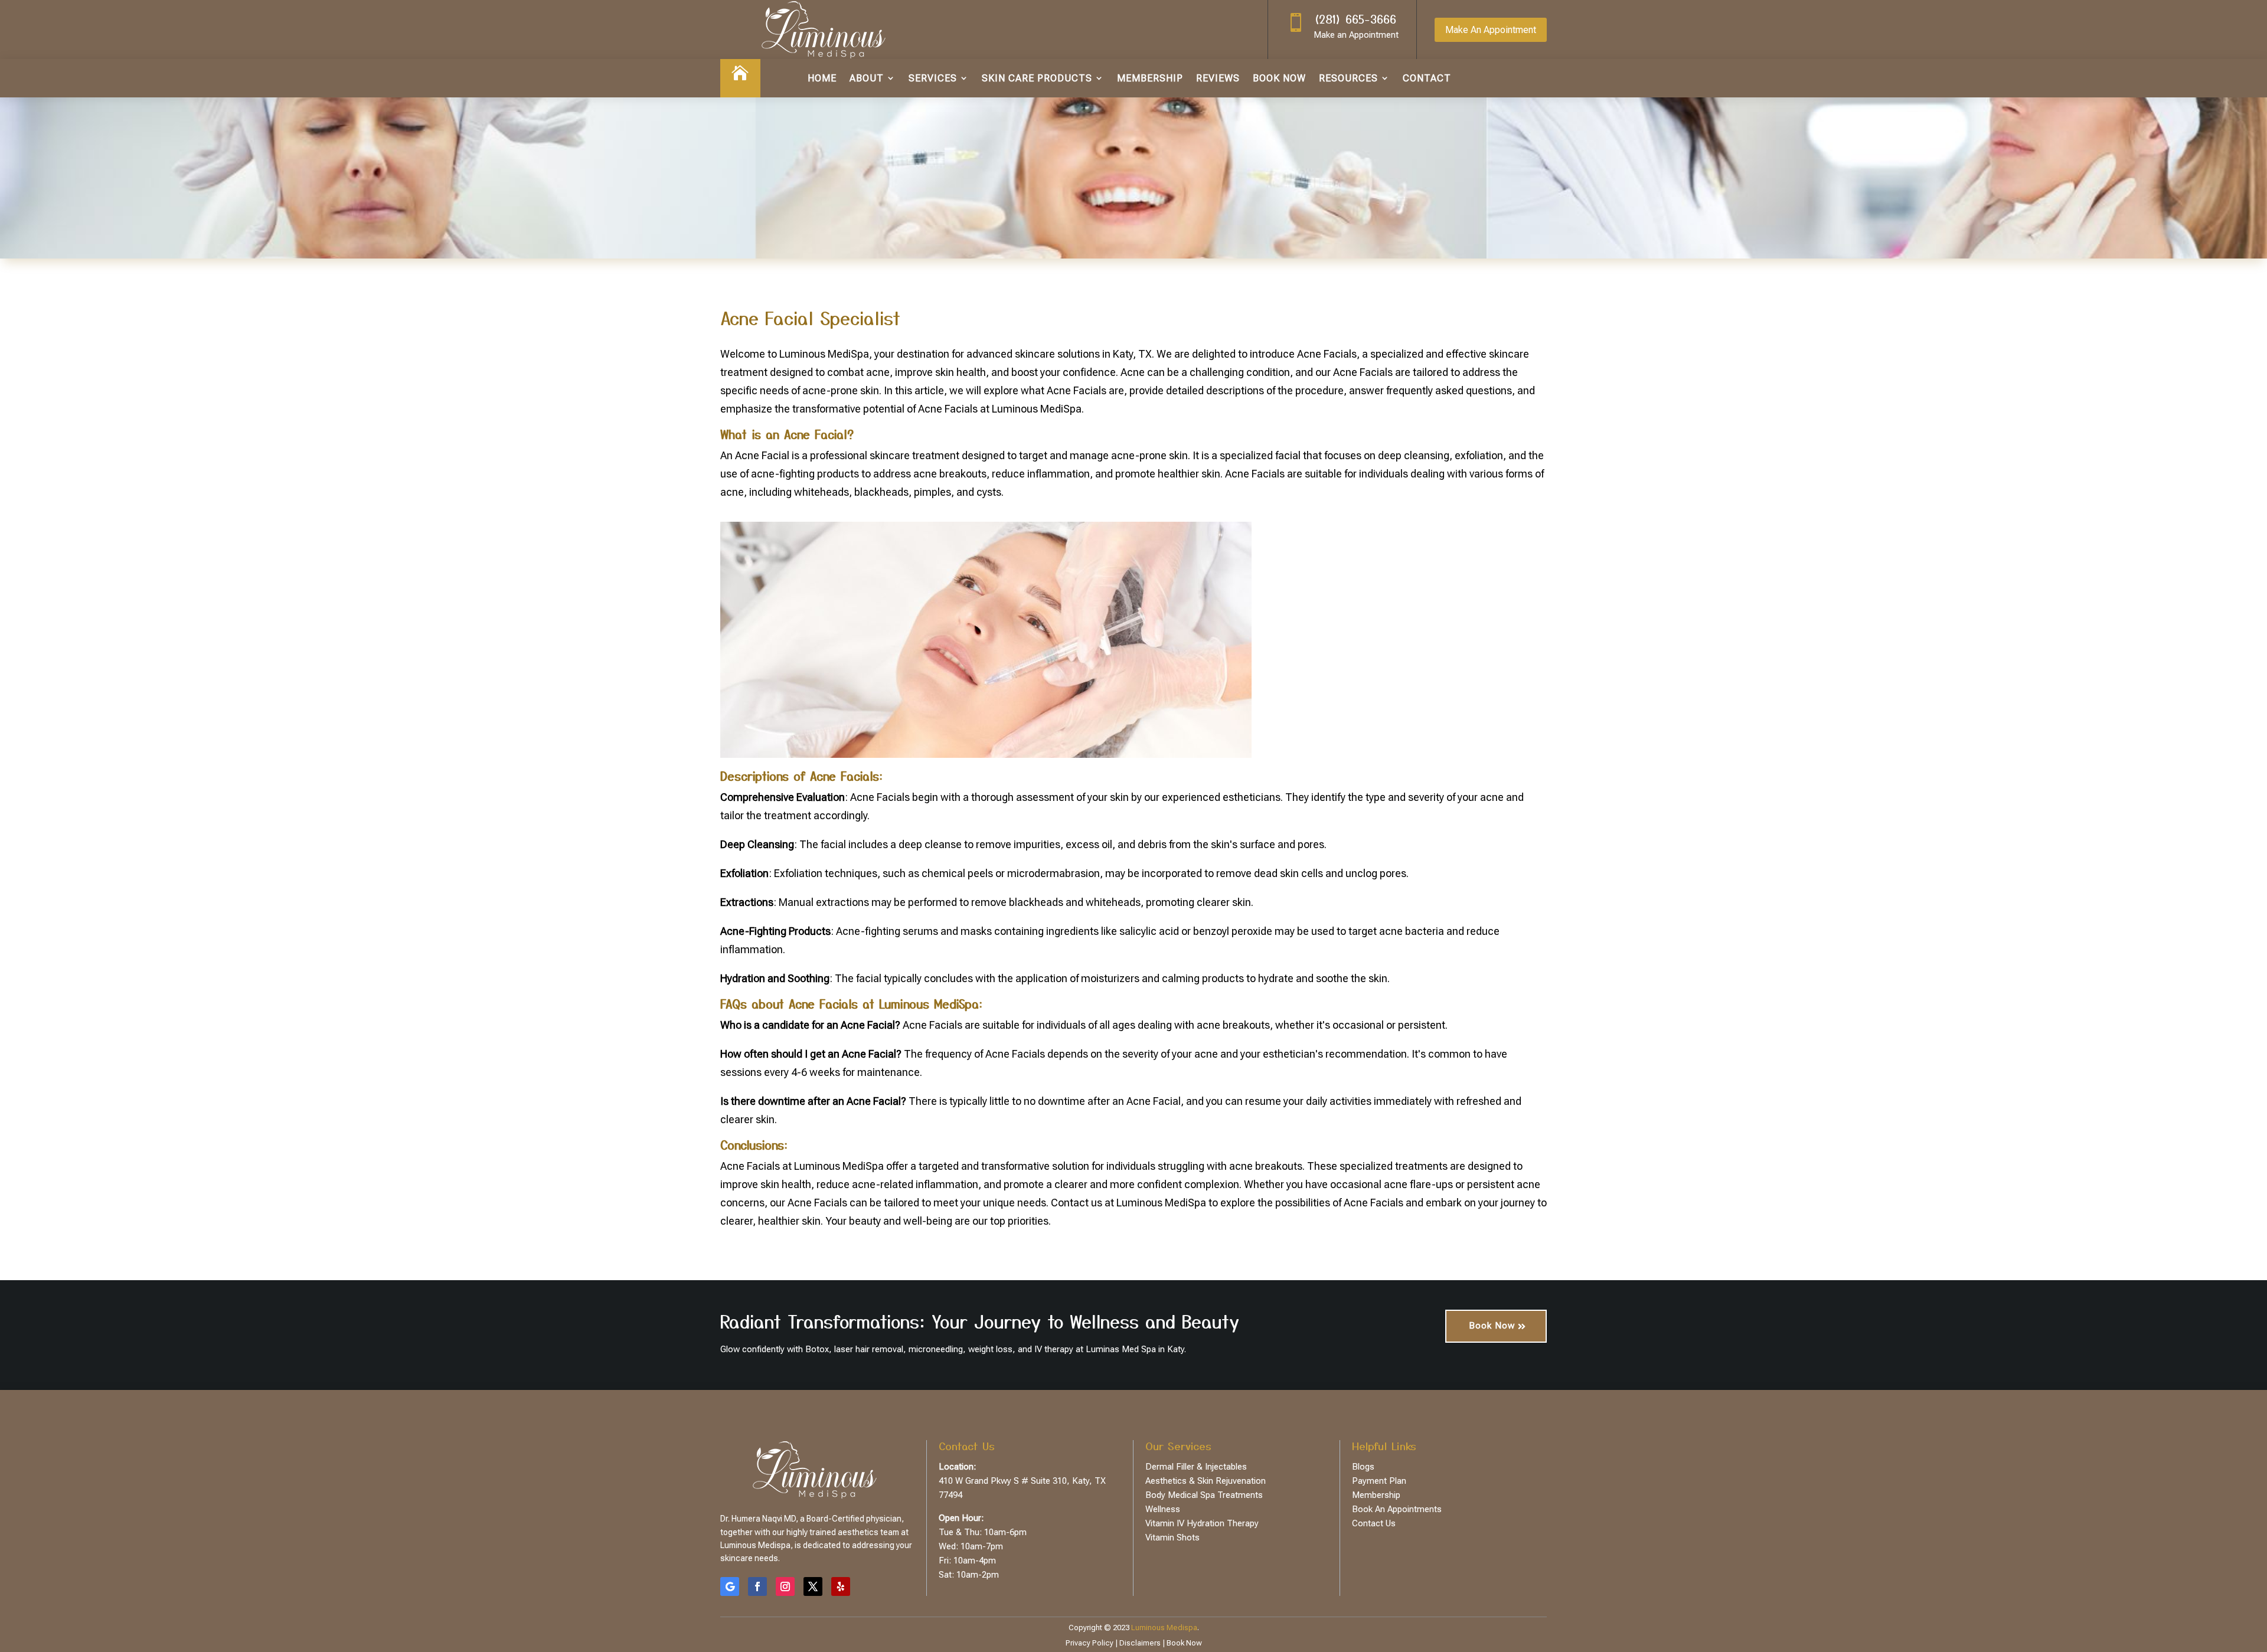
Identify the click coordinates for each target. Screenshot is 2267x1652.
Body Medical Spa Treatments (1204, 1495)
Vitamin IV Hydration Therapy (1202, 1523)
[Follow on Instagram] (785, 1586)
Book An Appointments (1397, 1509)
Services (933, 78)
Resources (1348, 78)
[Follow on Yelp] (841, 1586)
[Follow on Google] (730, 1586)
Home (822, 78)
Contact (1427, 78)
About (867, 78)
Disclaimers (1139, 1643)
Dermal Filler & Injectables (1196, 1467)
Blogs (1363, 1467)
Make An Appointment (1491, 30)
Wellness (1163, 1509)
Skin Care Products (1037, 78)
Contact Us (1374, 1523)
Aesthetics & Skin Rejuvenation (1206, 1481)
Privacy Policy (1090, 1643)
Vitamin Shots (1172, 1537)
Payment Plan (1379, 1481)
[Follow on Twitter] (813, 1586)
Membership (1150, 78)
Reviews (1218, 78)
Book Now (1279, 78)
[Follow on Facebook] (757, 1586)
